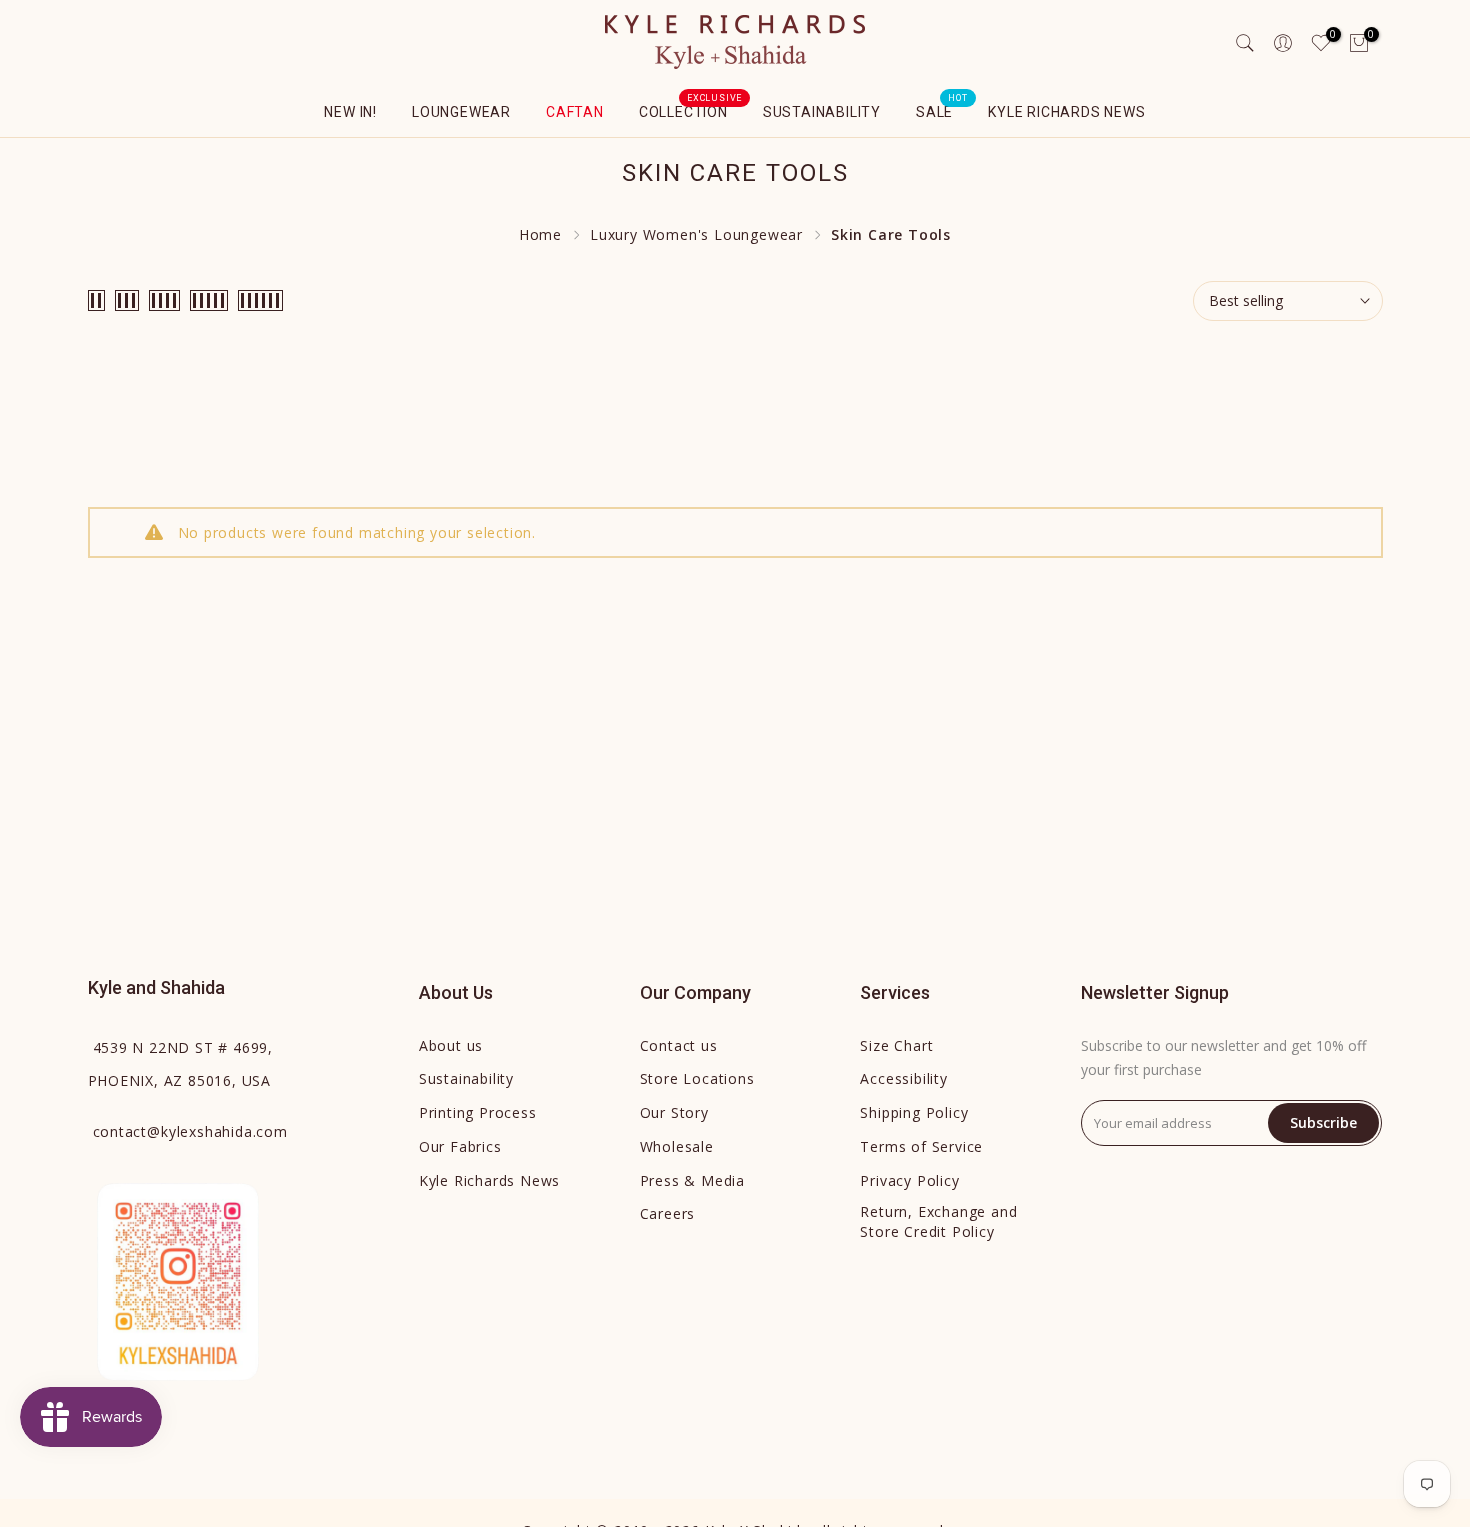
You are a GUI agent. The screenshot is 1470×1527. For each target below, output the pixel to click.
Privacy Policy (909, 1180)
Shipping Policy (914, 1112)
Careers (668, 1213)
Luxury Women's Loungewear (696, 234)
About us (451, 1045)
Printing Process (478, 1112)
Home (540, 234)
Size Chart (896, 1045)
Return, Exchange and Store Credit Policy (938, 1221)
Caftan (575, 112)
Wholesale (677, 1146)
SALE (942, 110)
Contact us (679, 1045)
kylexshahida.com (190, 1131)
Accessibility (903, 1078)
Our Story (674, 1112)
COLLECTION (691, 110)
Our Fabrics (460, 1146)
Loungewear (461, 112)
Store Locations (697, 1078)
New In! (350, 112)
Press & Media (692, 1180)
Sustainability (822, 112)
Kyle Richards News (1066, 112)
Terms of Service (921, 1146)
